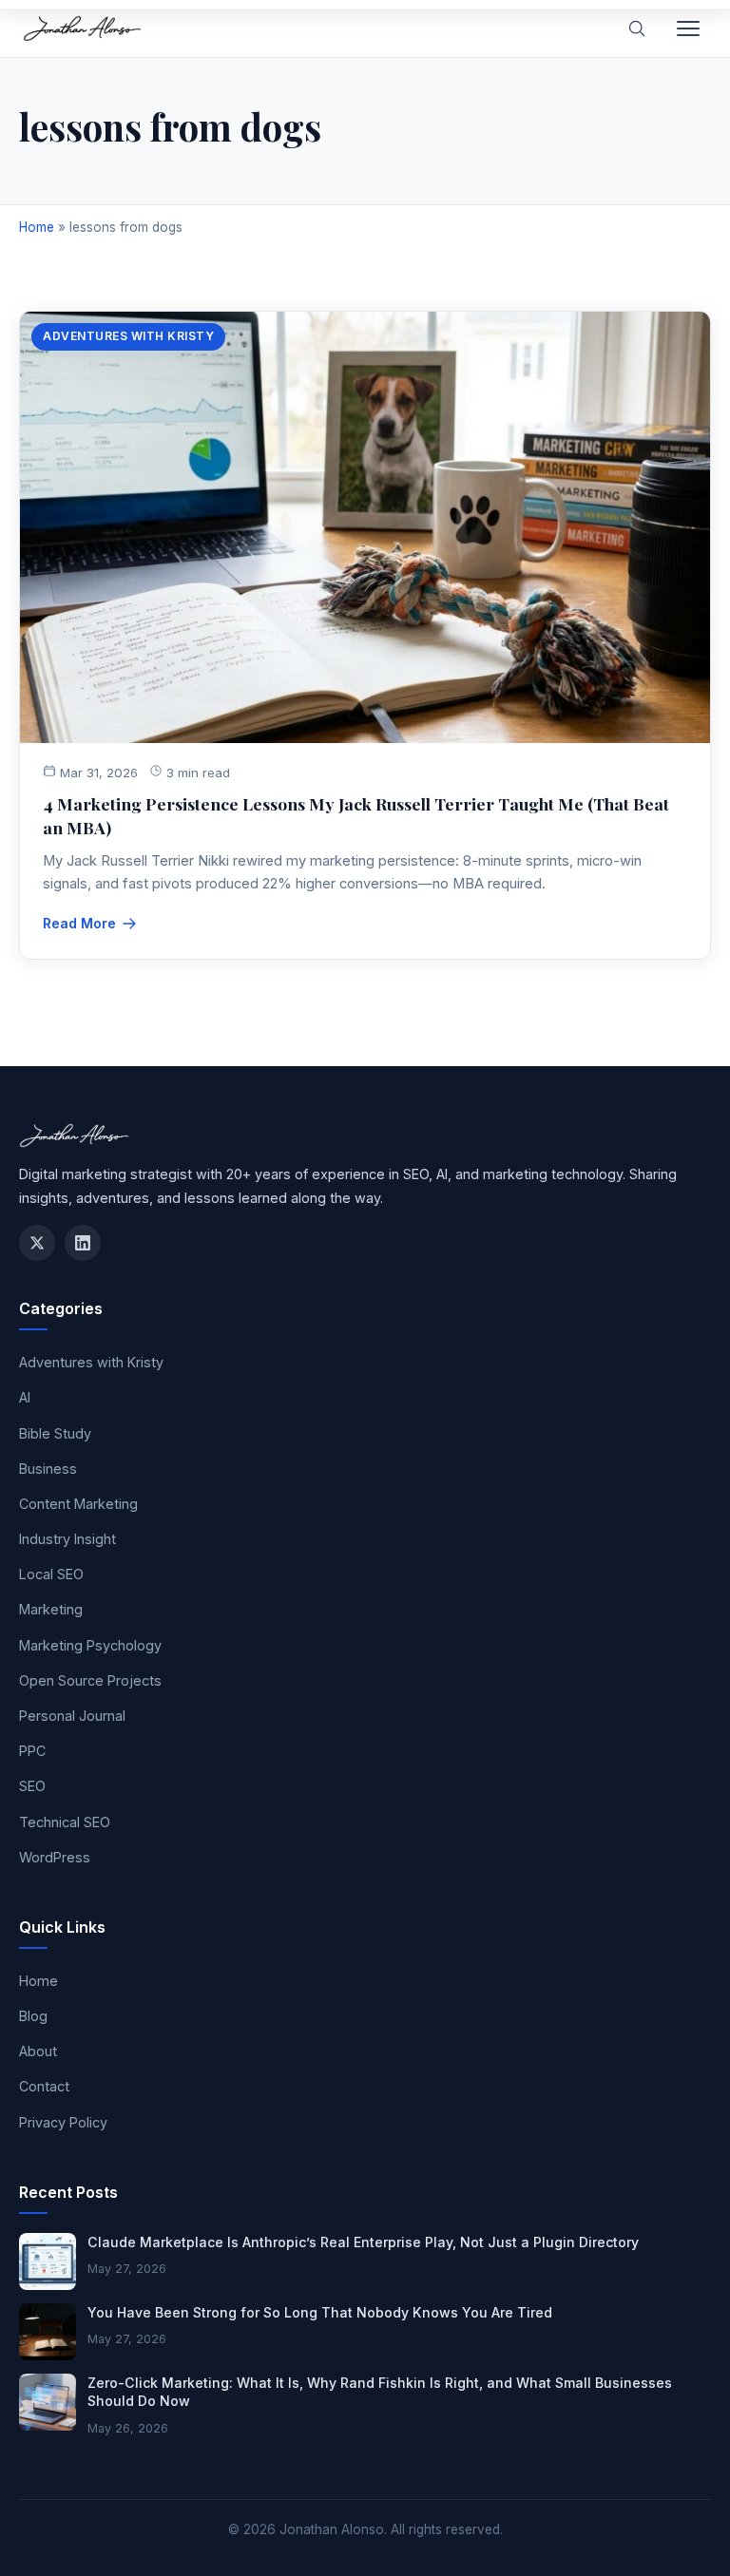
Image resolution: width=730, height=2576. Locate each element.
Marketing (51, 1609)
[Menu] (688, 29)
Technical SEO (65, 1822)
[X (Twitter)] (37, 1243)
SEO (32, 1786)
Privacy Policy (63, 2122)
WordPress (55, 1857)
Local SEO (51, 1574)
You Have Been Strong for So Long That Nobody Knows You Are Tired (320, 2312)
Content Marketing (78, 1504)
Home (37, 227)
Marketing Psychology (90, 1645)
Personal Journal (72, 1716)
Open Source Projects (90, 1680)
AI (25, 1397)
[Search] (637, 29)
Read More (79, 923)
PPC (32, 1751)
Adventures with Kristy (128, 336)
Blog (33, 2016)
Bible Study (55, 1433)
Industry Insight (67, 1539)
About (38, 2051)
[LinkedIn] (83, 1243)
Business (48, 1469)
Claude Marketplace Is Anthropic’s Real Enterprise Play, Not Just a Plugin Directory (363, 2242)
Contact (44, 2086)
